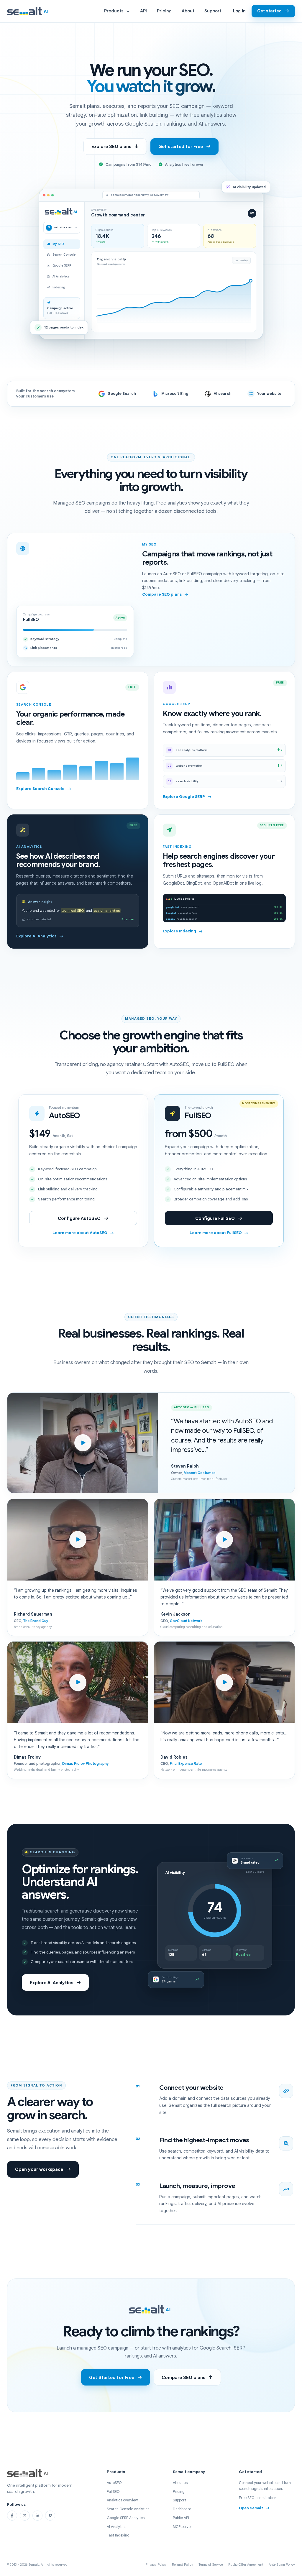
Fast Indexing (118, 2535)
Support (213, 11)
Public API (181, 2518)
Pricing (164, 11)
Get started (269, 11)
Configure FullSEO (215, 1218)
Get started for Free (181, 146)
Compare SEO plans (162, 594)
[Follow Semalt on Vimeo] (50, 2516)
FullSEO (113, 2492)
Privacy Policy (156, 2564)
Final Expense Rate (186, 1764)
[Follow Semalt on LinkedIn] (37, 2516)
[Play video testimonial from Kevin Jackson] (224, 1540)
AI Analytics (116, 2527)
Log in (239, 11)
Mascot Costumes (200, 1473)
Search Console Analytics (128, 2509)
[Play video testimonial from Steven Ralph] (83, 1443)
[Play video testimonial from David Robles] (224, 1682)
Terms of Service (211, 2564)
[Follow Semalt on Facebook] (12, 2516)
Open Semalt (251, 2508)
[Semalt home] (29, 11)
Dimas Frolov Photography (86, 1764)
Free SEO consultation (258, 2498)
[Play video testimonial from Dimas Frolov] (78, 1682)
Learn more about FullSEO (216, 1233)
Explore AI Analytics (36, 936)
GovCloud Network (186, 1621)
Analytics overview (122, 2500)
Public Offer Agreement (246, 2564)
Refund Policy (183, 2564)
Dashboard (182, 2509)
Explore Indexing (179, 931)
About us (180, 2483)
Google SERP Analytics (126, 2518)
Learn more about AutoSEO (80, 1233)
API (143, 11)
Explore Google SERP (184, 797)
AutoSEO (114, 2483)
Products (114, 11)
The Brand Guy (36, 1621)
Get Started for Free (112, 2377)
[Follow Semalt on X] (25, 2516)
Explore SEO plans (111, 146)
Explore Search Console (40, 789)
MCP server (182, 2527)
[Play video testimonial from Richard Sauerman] (78, 1540)
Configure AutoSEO (79, 1218)
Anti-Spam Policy (282, 2564)
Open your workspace (39, 2169)
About (188, 11)
